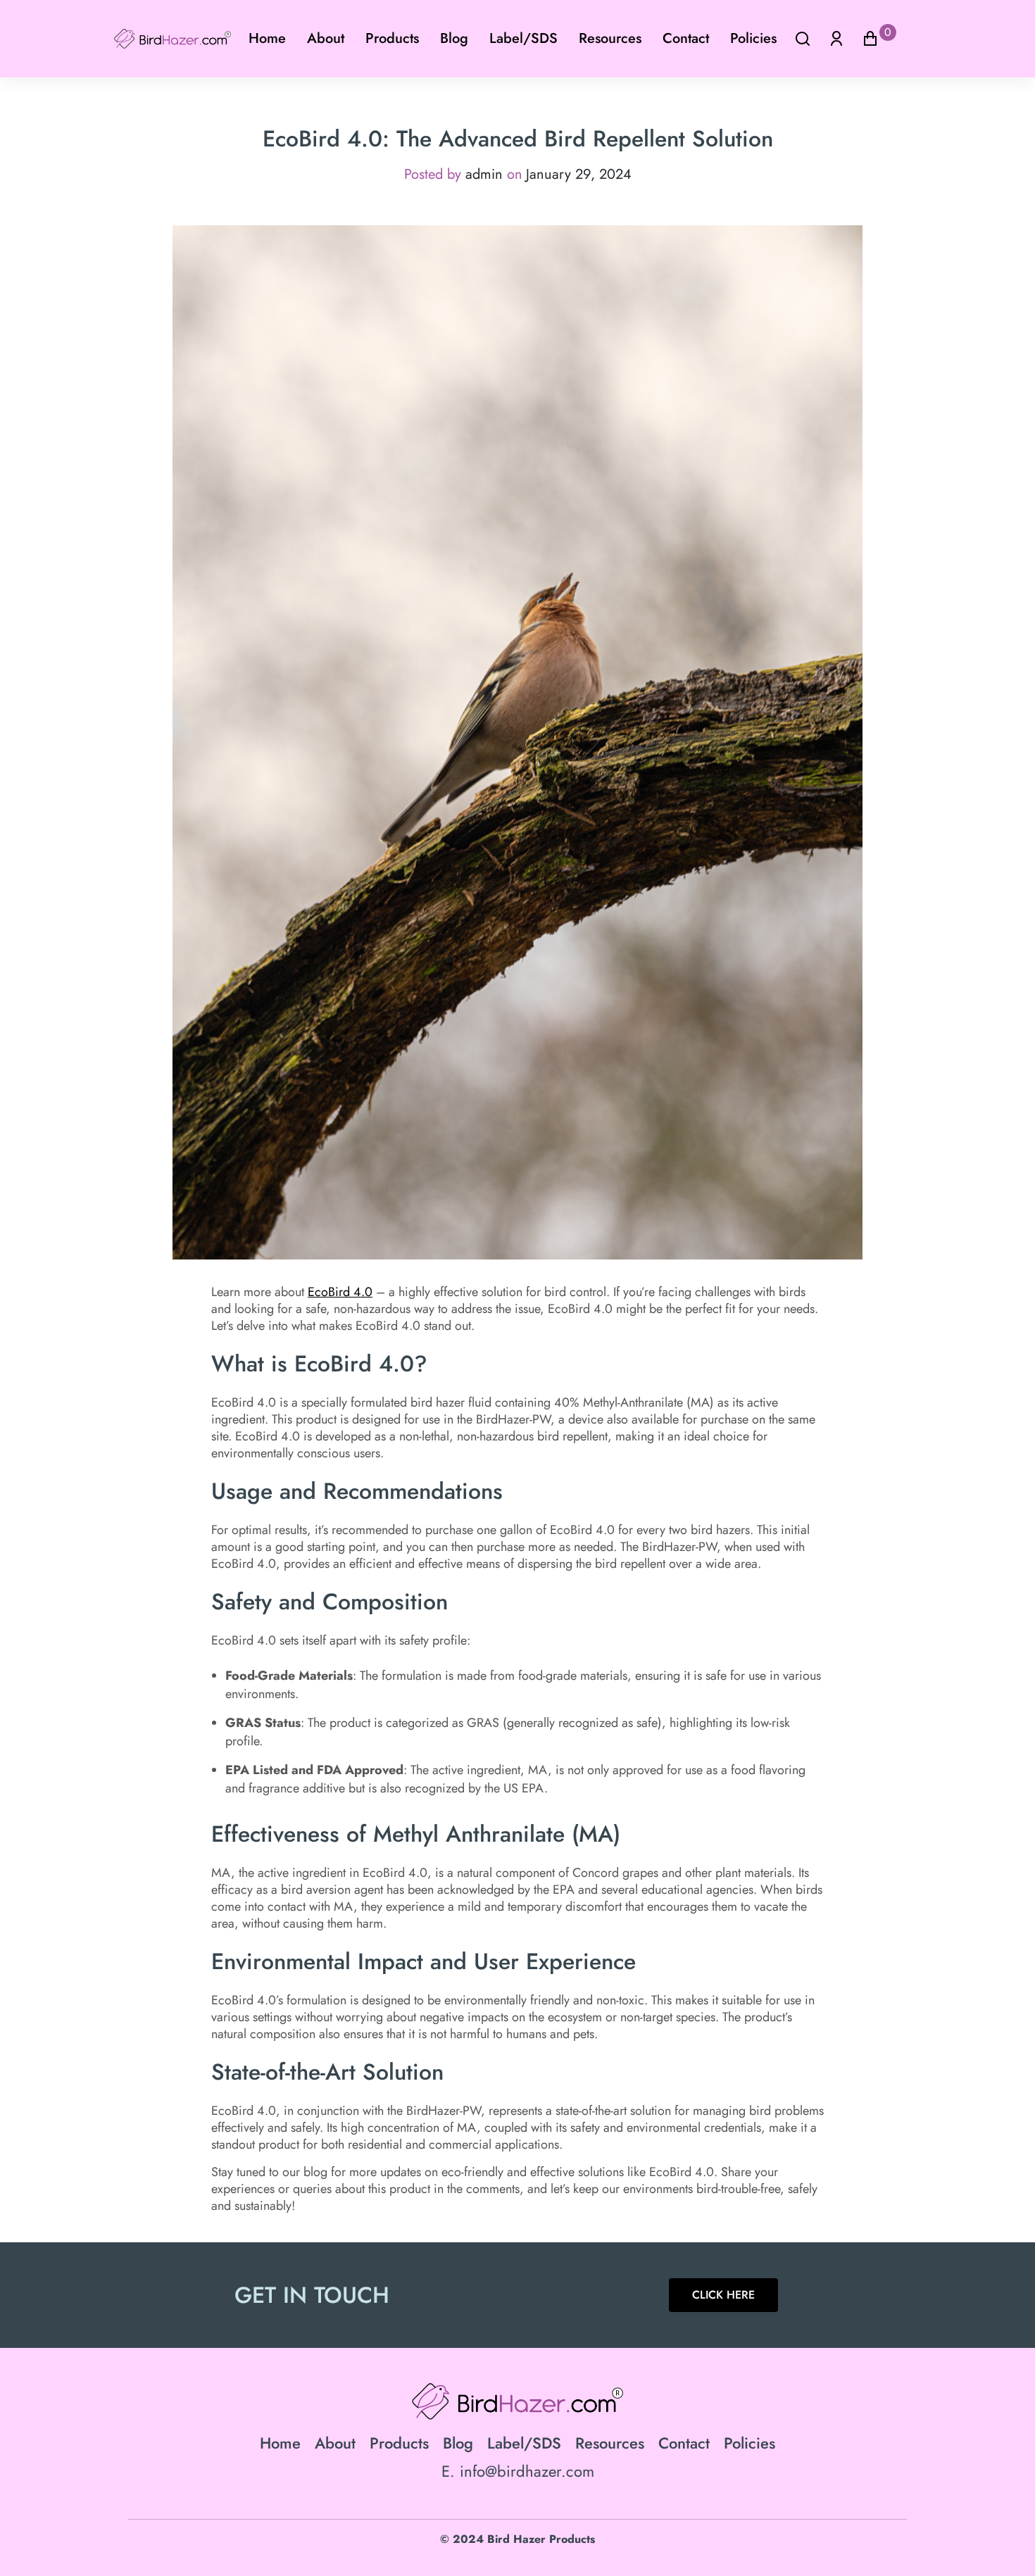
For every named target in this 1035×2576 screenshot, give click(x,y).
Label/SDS (523, 38)
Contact (686, 38)
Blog (454, 38)
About (326, 38)
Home (267, 38)
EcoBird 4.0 (340, 1292)
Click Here (723, 2295)
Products (392, 38)
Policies (753, 38)
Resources (610, 38)
